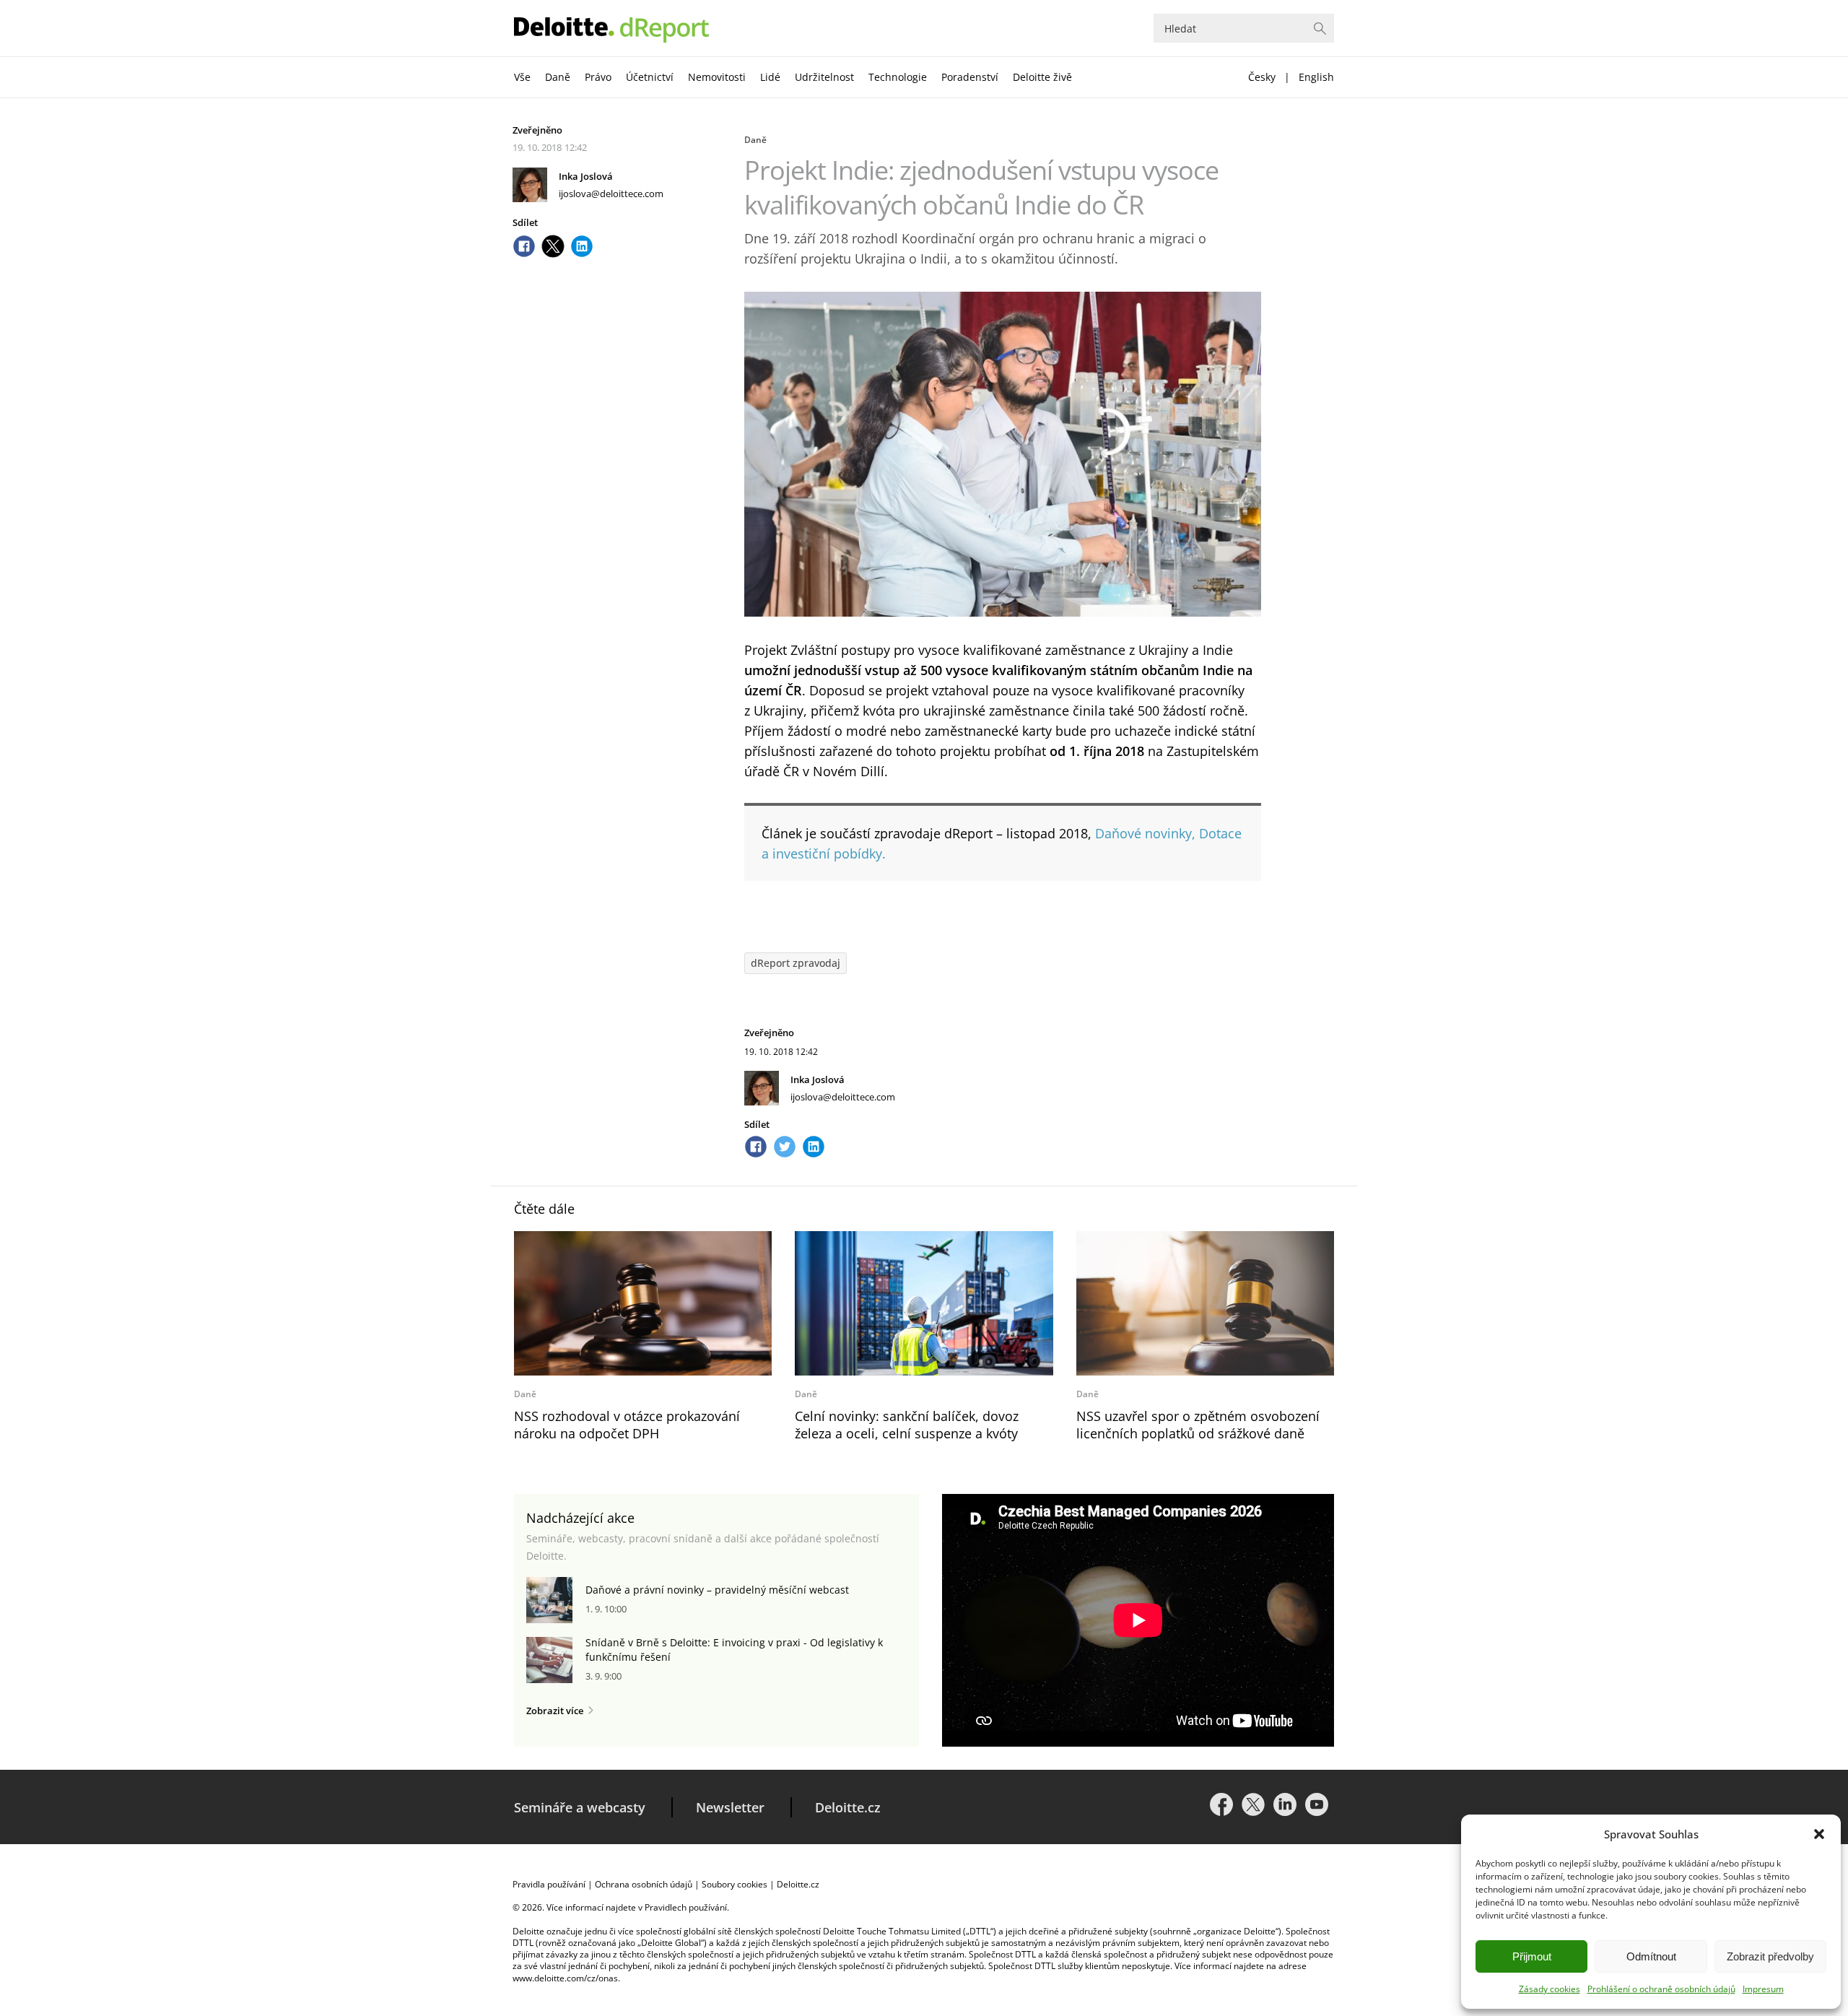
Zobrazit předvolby (1770, 1956)
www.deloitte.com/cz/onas (565, 1978)
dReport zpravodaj (796, 963)
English (1316, 77)
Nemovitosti (717, 77)
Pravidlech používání (686, 1907)
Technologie (898, 77)
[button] (1819, 1834)
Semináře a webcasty (580, 1807)
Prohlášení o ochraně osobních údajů (1661, 1989)
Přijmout (1532, 1956)
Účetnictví (650, 77)
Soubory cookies (735, 1884)
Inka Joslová (586, 176)
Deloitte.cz (848, 1807)
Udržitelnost (824, 77)
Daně (558, 77)
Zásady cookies (1550, 1989)
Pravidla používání (549, 1884)
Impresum (1763, 1989)
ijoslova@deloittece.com (611, 194)
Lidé (770, 77)
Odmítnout (1651, 1956)
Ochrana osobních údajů (644, 1884)
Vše (522, 77)
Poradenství (970, 77)
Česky (1262, 77)
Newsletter (730, 1807)
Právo (598, 77)
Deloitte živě (1042, 77)
